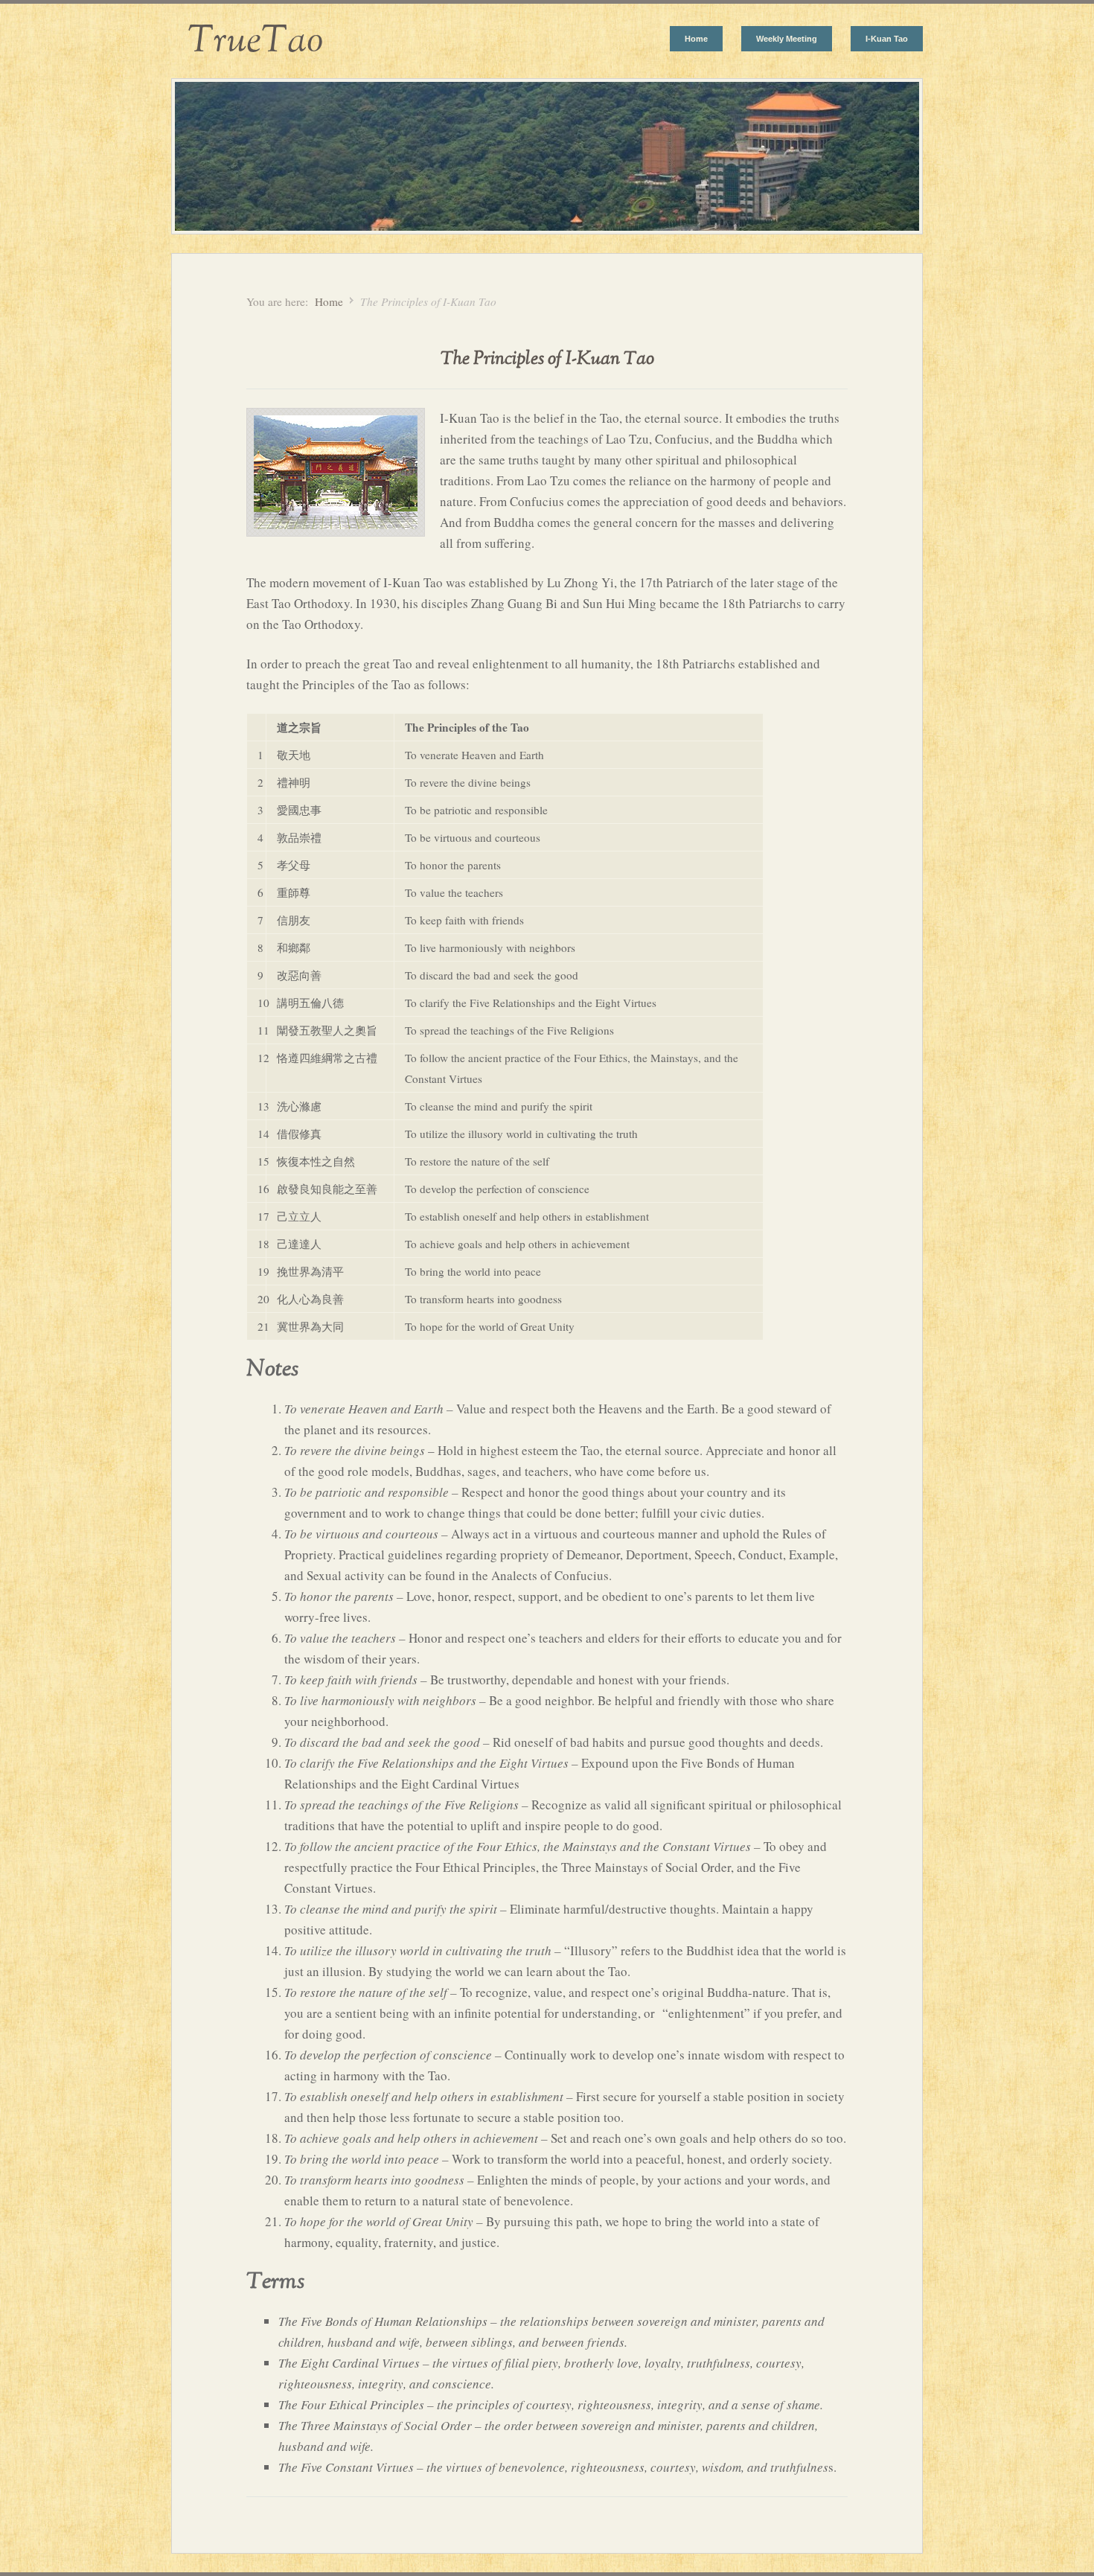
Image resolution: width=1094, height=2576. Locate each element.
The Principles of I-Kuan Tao (547, 359)
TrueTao (247, 41)
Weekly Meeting (787, 39)
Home (696, 39)
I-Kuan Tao (887, 39)
